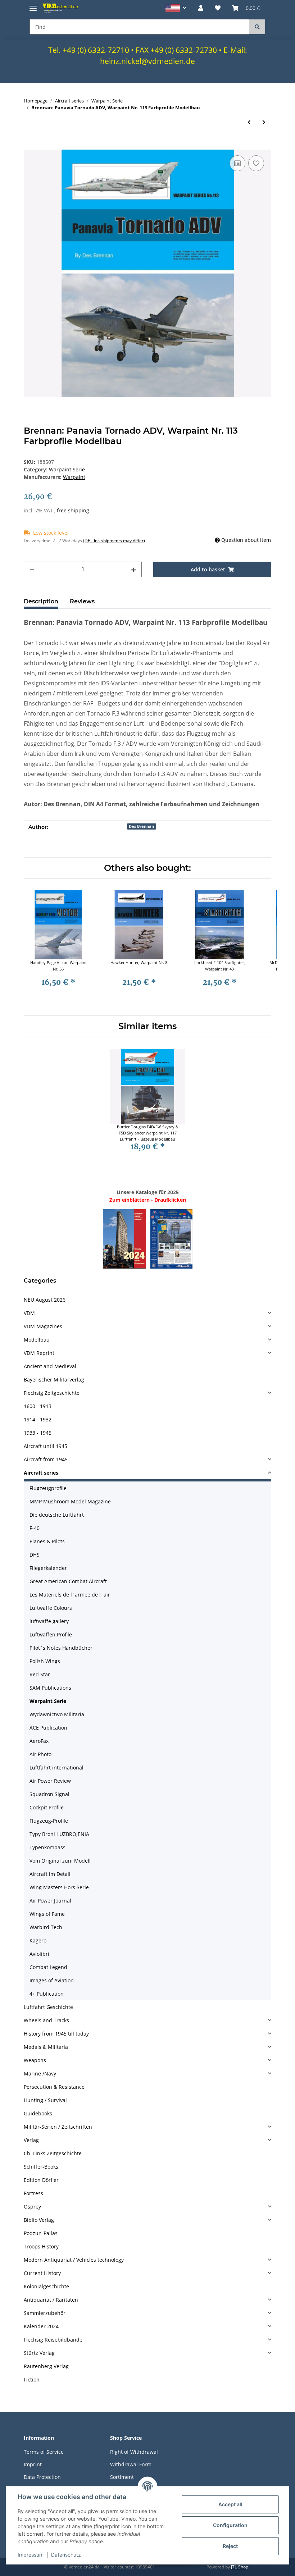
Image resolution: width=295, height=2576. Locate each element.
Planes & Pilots (47, 1541)
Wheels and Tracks (46, 2020)
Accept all (230, 2504)
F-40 (35, 1528)
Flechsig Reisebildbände (53, 2340)
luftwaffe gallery (49, 1621)
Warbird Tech (46, 1927)
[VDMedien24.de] (61, 8)
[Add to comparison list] (237, 163)
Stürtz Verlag (39, 2353)
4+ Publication (47, 1994)
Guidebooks (38, 2113)
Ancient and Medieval (50, 1366)
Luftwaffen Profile (51, 1634)
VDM (29, 1313)
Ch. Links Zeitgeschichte (53, 2153)
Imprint (33, 2464)
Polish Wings (45, 1661)
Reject (230, 2546)
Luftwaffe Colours (51, 1608)
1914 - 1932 (38, 1419)
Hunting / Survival (45, 2100)
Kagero (38, 1940)
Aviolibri (39, 1954)
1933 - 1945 (38, 1433)
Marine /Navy (40, 2073)
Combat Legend (48, 1967)
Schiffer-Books (41, 2167)
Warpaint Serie (67, 469)
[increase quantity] (133, 569)
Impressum (31, 2555)
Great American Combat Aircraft (68, 1581)
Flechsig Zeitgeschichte (52, 1393)
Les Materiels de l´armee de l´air (70, 1595)
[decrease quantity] (32, 569)
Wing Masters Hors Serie (59, 1887)
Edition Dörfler (41, 2180)
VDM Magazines (43, 1326)
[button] (176, 8)
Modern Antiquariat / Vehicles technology (74, 2260)
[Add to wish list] (256, 163)
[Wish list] (218, 8)
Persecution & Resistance (54, 2087)
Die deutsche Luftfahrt (57, 1515)
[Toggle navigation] (33, 5)
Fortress (33, 2193)
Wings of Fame (47, 1914)
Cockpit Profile (47, 1807)
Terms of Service (44, 2452)
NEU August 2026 (45, 1300)
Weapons (35, 2060)
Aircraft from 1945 (46, 1459)
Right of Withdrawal (134, 2452)
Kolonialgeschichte (46, 2286)
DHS (35, 1555)
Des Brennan (141, 826)
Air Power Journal (50, 1901)
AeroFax (39, 1741)
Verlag (31, 2140)
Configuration (230, 2525)
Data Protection (42, 2477)
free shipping (73, 510)
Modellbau (37, 1340)
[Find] (257, 27)
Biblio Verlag (39, 2220)
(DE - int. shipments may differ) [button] (114, 541)
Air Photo (40, 1754)
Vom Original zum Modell (60, 1861)
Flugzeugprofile (48, 1488)
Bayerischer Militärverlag (54, 1380)
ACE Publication (48, 1728)
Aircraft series (41, 1473)
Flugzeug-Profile (49, 1821)
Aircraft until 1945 (46, 1446)
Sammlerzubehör (45, 2313)
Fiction (32, 2379)
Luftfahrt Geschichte (48, 2007)
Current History (42, 2273)
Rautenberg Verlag (46, 2366)
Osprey (32, 2207)
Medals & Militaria (46, 2047)
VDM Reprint (39, 1353)
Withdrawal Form (131, 2464)
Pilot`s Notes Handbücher (61, 1648)
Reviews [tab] (82, 601)
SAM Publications (50, 1688)
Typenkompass (47, 1847)
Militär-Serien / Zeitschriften (58, 2127)
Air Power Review (50, 1781)
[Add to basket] (29, 146)
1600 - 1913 (38, 1406)
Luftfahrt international (56, 1767)
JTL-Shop (240, 2567)
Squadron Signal (49, 1794)
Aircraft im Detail (50, 1874)
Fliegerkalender (48, 1568)
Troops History (41, 2246)
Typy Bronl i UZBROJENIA (59, 1834)
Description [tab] (41, 601)
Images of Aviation (52, 1980)
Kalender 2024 (41, 2326)
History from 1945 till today (56, 2034)
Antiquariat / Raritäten (51, 2300)
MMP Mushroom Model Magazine (70, 1501)
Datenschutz (66, 2555)
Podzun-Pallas (41, 2233)
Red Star (40, 1674)
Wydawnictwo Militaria (57, 1714)
